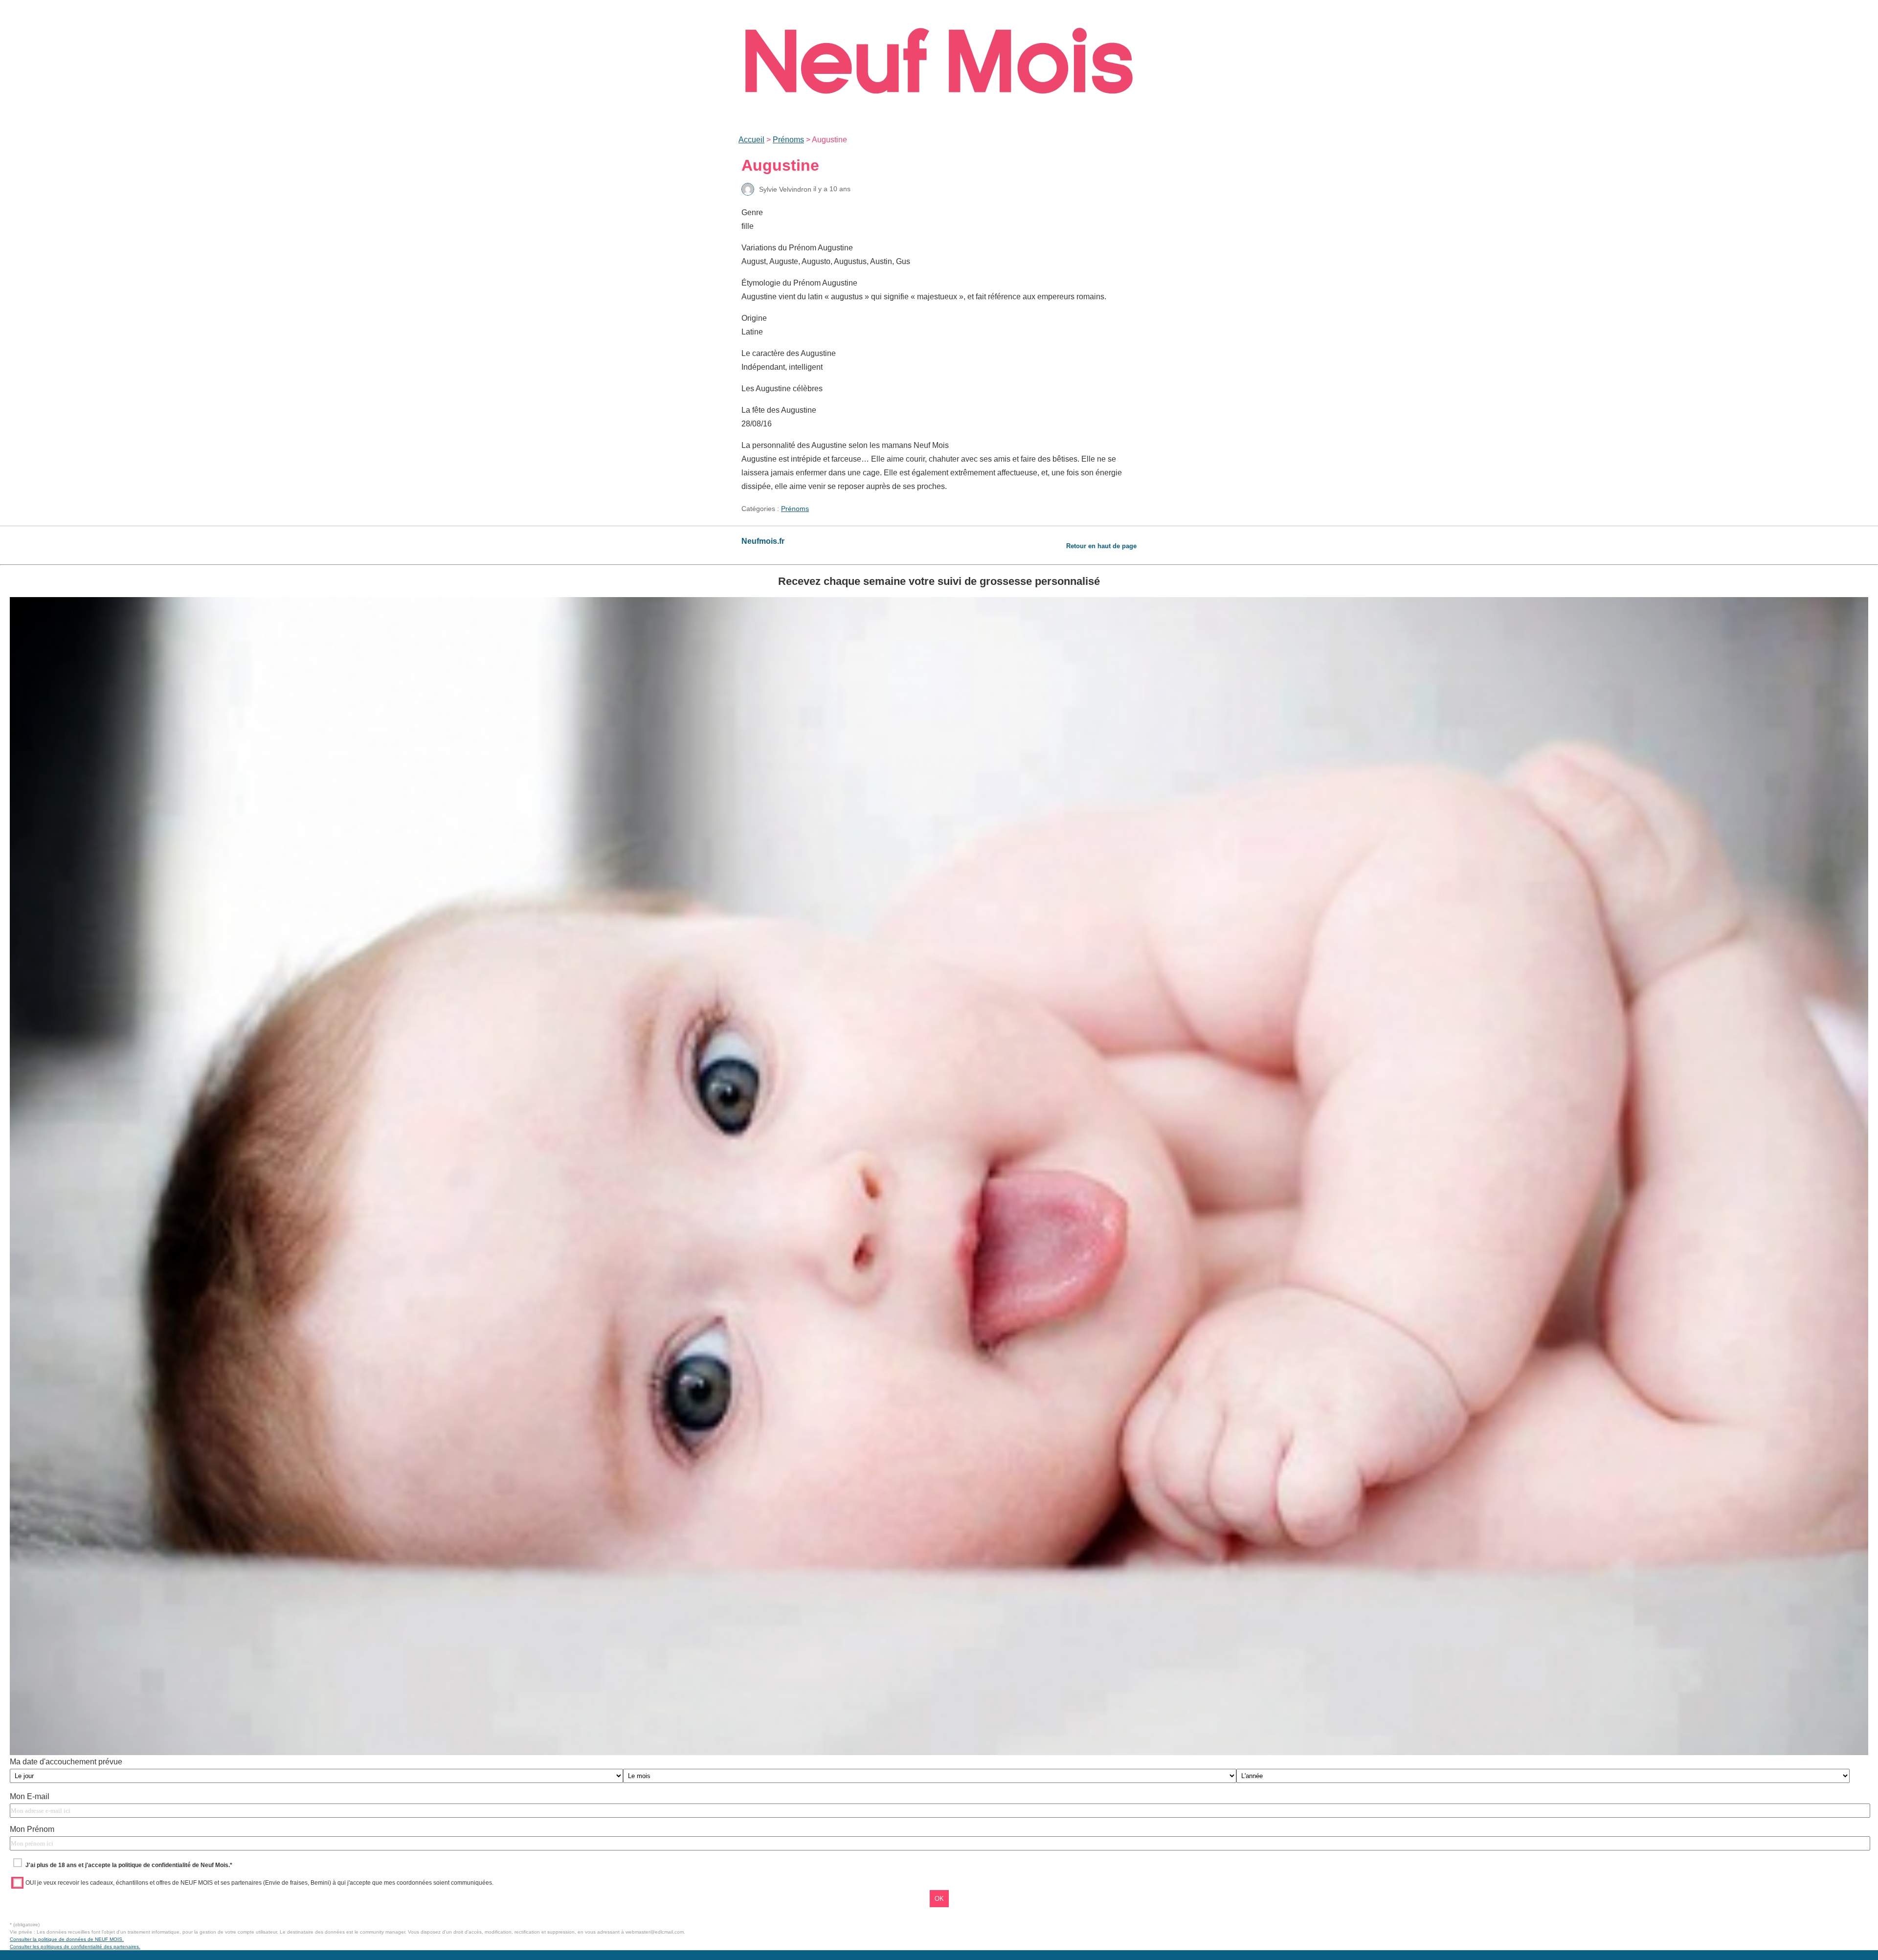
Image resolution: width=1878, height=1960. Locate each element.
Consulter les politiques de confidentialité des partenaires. (75, 1947)
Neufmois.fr (763, 541)
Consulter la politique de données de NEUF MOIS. (67, 1939)
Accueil (751, 140)
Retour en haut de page (1101, 546)
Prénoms (788, 140)
